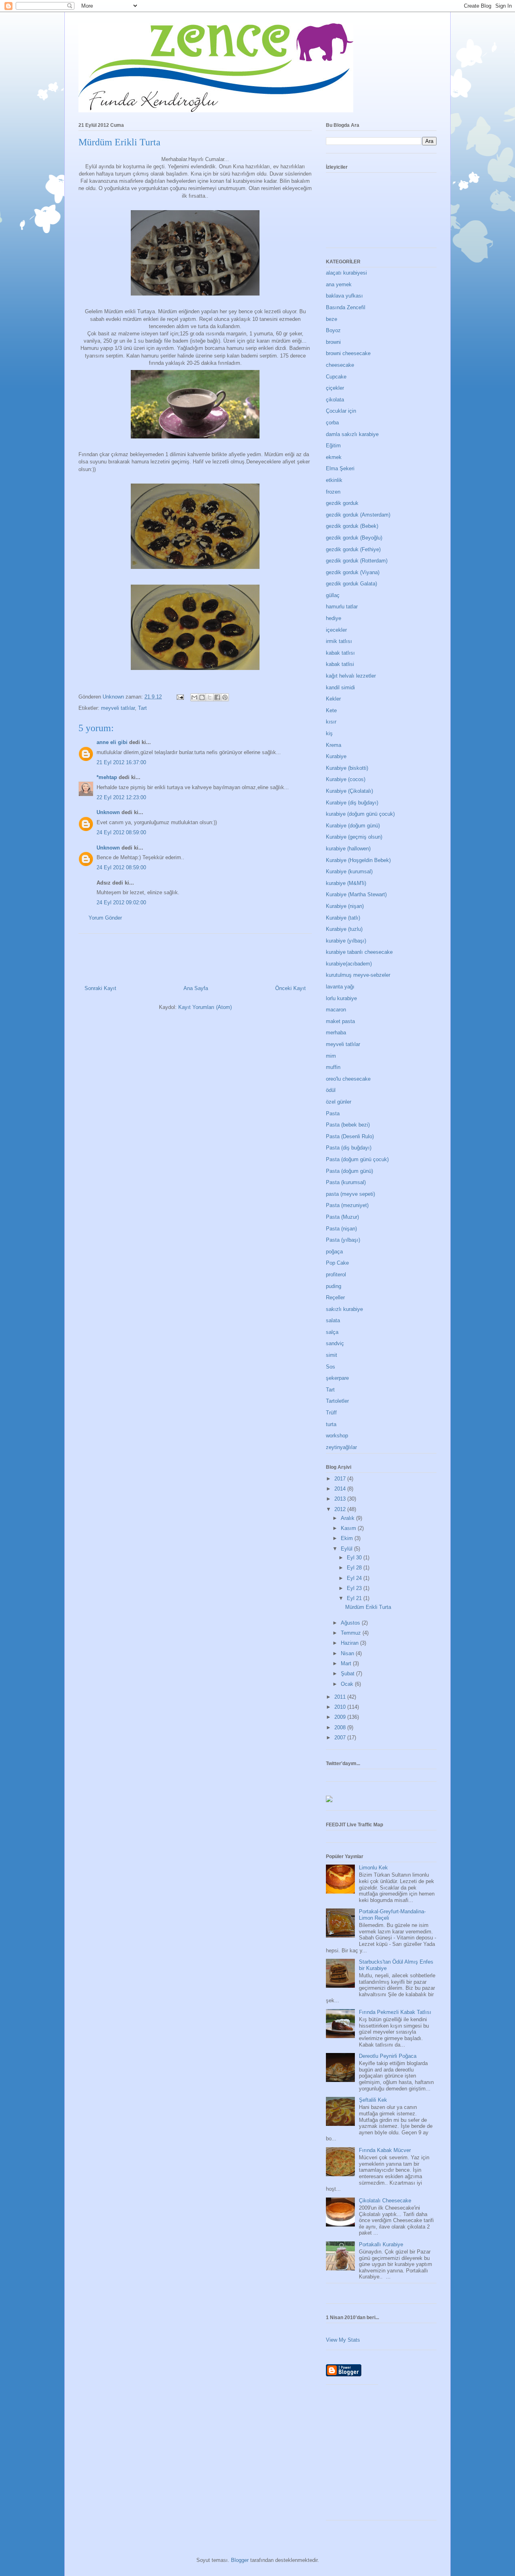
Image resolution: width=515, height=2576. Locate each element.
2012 (341, 1509)
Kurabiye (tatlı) (343, 918)
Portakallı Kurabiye (381, 2244)
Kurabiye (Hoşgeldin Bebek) (358, 860)
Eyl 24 (355, 1578)
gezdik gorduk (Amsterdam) (358, 515)
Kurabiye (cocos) (346, 779)
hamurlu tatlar (342, 607)
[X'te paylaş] (210, 697)
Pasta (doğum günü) (349, 1171)
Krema (334, 745)
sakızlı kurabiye (344, 1309)
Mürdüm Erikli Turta (368, 1607)
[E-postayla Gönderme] (180, 697)
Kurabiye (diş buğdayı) (352, 803)
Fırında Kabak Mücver (385, 2150)
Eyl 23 (355, 1588)
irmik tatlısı (339, 641)
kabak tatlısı (340, 653)
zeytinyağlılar (341, 1447)
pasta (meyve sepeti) (350, 1194)
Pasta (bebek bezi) (348, 1125)
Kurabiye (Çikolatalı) (349, 791)
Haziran (350, 1643)
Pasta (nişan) (341, 1229)
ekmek (334, 457)
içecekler (336, 630)
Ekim (348, 1538)
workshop (337, 1436)
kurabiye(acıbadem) (349, 964)
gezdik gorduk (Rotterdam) (357, 561)
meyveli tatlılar (118, 708)
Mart (347, 1663)
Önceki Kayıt (290, 988)
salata (333, 1320)
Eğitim (333, 446)
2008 (341, 1727)
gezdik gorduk (342, 503)
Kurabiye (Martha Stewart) (356, 894)
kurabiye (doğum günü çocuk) (360, 814)
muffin (333, 1067)
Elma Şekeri (340, 468)
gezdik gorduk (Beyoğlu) (354, 538)
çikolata (335, 400)
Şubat (348, 1674)
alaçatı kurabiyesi (346, 273)
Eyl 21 (355, 1598)
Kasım (349, 1528)
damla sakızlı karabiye (352, 434)
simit (332, 1355)
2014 (341, 1489)
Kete (331, 710)
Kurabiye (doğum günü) (353, 826)
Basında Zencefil (346, 307)
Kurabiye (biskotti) (347, 768)
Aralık (348, 1518)
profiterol (336, 1275)
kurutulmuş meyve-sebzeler (358, 975)
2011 (341, 1697)
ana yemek (339, 284)
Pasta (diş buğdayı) (349, 1148)
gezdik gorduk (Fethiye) (353, 549)
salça (332, 1332)
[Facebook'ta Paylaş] (217, 697)
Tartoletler (337, 1401)
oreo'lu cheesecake (348, 1079)
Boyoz (333, 330)
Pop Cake (337, 1263)
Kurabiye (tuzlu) (344, 929)
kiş (329, 733)
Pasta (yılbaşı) (343, 1240)
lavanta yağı (340, 987)
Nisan (348, 1653)
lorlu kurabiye (341, 998)
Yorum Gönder (105, 918)
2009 (341, 1717)
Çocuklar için (341, 411)
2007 (341, 1738)
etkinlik (334, 480)
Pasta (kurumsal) (346, 1182)
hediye (334, 618)
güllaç (333, 595)
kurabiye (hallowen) (348, 849)
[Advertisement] (420, 2455)
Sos (331, 1367)
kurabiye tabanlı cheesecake (359, 952)
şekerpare (337, 1378)
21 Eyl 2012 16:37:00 (121, 762)
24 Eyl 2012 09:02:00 (121, 902)
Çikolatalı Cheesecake (385, 2201)
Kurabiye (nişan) (345, 906)
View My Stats (343, 2340)
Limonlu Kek (373, 1868)
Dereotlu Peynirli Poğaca (388, 2056)
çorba (332, 423)
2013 (341, 1499)
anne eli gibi (112, 742)
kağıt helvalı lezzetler (351, 676)
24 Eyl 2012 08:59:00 (121, 832)
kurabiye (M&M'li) (346, 883)
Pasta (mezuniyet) (347, 1205)
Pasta (333, 1113)
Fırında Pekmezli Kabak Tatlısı (395, 2012)
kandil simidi (340, 687)
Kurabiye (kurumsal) (349, 871)
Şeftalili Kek (373, 2100)
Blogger (240, 2560)
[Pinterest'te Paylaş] (225, 697)
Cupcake (336, 377)
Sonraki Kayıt (100, 988)
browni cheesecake (348, 353)
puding (334, 1286)
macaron (336, 1010)
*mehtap (107, 777)
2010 (341, 1707)
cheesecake (340, 365)
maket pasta (340, 1021)
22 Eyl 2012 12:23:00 (121, 797)
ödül (331, 1090)
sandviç (335, 1343)
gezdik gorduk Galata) (351, 584)
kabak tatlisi (340, 664)
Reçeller (335, 1297)
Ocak (348, 1684)
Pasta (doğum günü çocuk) (357, 1159)
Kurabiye (336, 756)
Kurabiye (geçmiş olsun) (354, 837)
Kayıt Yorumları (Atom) (205, 1007)
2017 (341, 1479)
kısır (331, 722)
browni (333, 342)
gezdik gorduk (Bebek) (352, 526)
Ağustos (351, 1623)
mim (331, 1056)
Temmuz (352, 1633)
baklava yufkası (344, 296)
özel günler (339, 1102)
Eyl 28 (355, 1568)
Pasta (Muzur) (342, 1217)
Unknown (108, 812)
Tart (142, 708)
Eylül (347, 1549)
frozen (333, 492)
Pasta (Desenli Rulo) (350, 1136)
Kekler (333, 699)
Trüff (331, 1413)
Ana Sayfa (196, 988)
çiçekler (335, 388)
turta (331, 1424)
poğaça (334, 1252)
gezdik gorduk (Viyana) (353, 572)
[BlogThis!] (202, 697)
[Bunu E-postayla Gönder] (194, 697)
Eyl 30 (355, 1558)
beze (332, 319)
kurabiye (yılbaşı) (346, 941)
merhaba (336, 1033)
